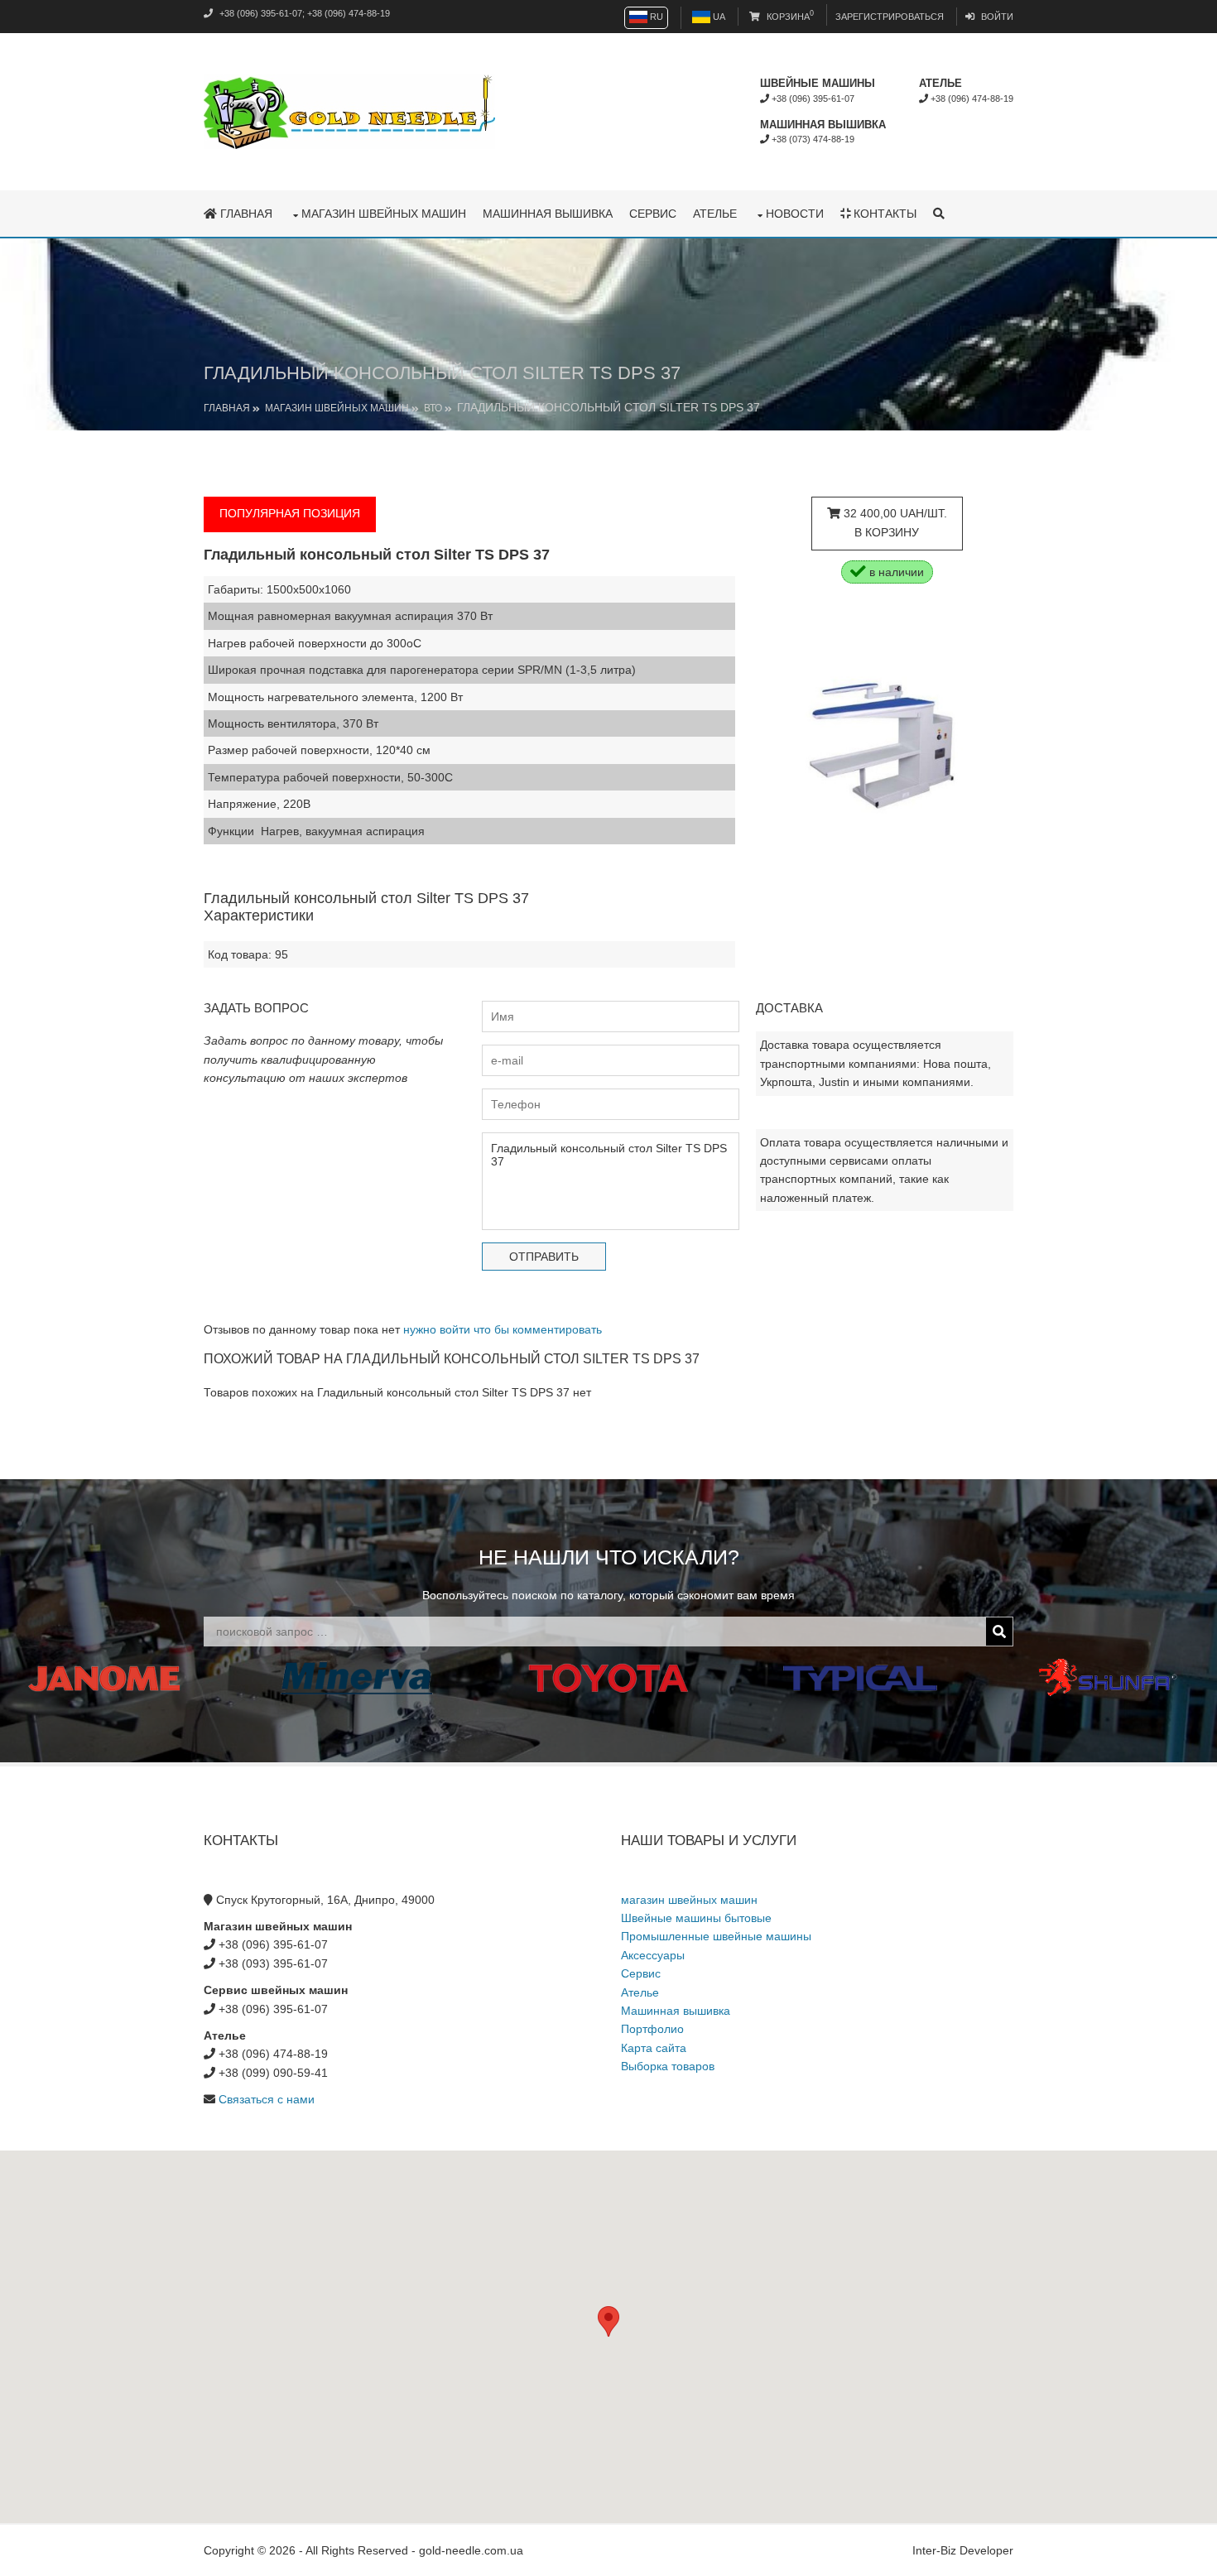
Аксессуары (653, 1955)
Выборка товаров (668, 2066)
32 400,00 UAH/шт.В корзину (894, 522)
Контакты (883, 214)
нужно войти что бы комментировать (503, 1329)
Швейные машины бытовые (696, 1918)
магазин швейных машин (384, 214)
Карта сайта (654, 2048)
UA (718, 17)
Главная (245, 214)
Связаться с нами (267, 2099)
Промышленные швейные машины (716, 1936)
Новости (795, 214)
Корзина (789, 17)
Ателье (715, 214)
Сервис (653, 214)
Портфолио (652, 2029)
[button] (608, 2321)
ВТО (433, 408)
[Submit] (999, 1632)
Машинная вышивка (548, 214)
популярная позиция (290, 513)
